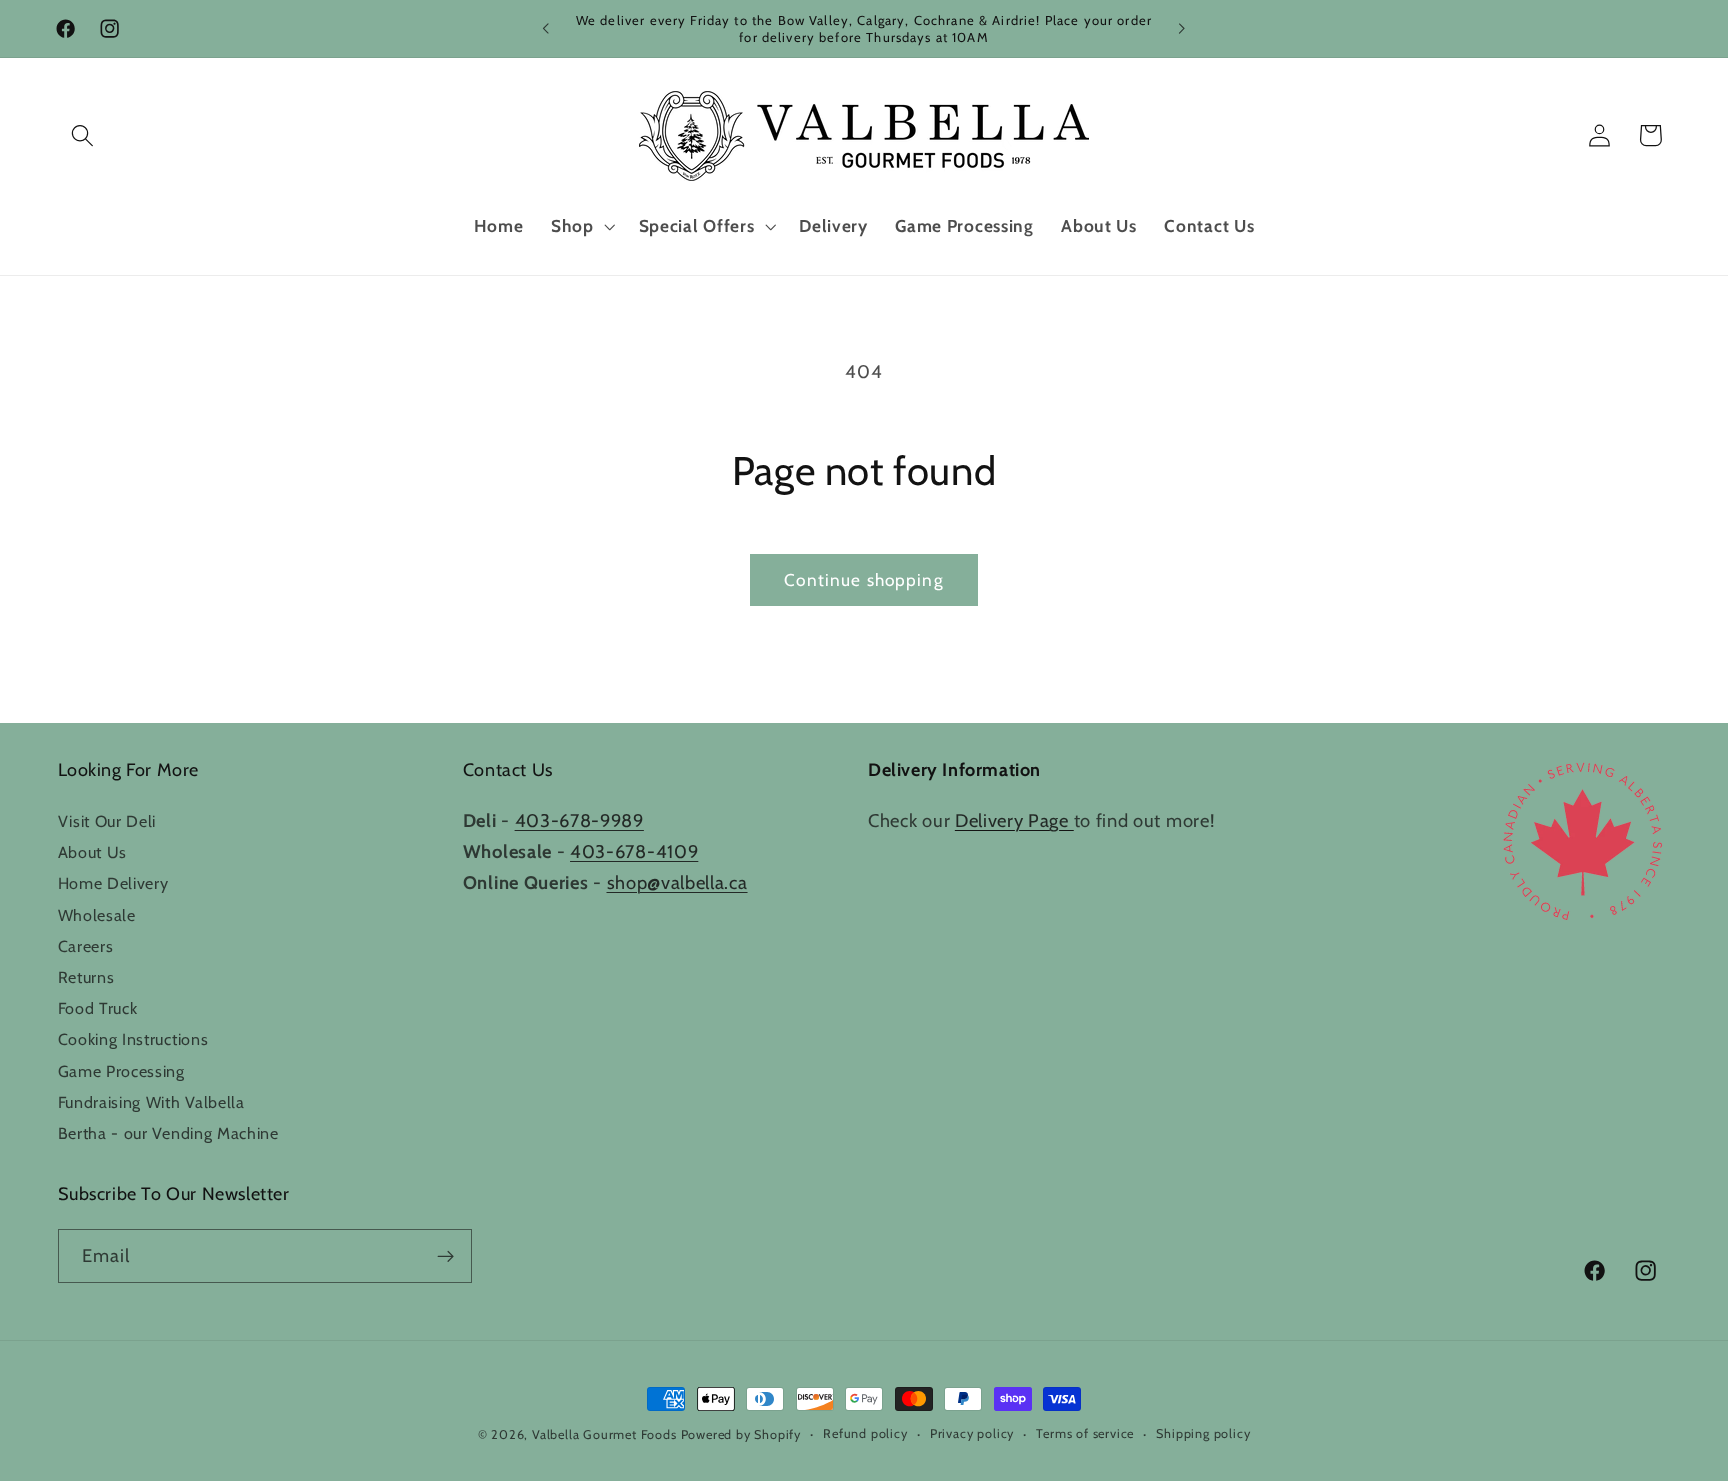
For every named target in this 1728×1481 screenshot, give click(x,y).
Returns (86, 977)
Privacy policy (972, 1433)
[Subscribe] (445, 1256)
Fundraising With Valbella (151, 1102)
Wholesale (97, 915)
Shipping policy (1203, 1433)
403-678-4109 (634, 851)
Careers (86, 946)
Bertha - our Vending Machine (168, 1133)
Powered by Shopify (741, 1434)
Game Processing (121, 1071)
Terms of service (1085, 1433)
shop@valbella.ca (677, 882)
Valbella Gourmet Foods (604, 1434)
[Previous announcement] (546, 29)
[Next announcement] (1182, 29)
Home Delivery (113, 883)
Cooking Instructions (133, 1039)
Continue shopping (864, 579)
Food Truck (98, 1008)
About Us (93, 852)
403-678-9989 (579, 820)
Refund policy (865, 1433)
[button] (83, 135)
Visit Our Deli (107, 821)
